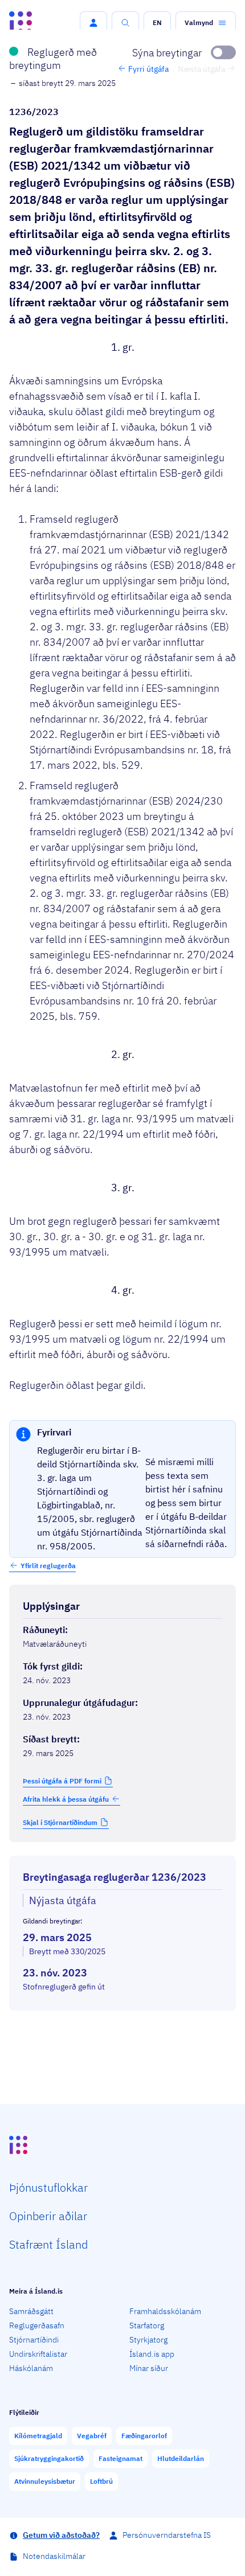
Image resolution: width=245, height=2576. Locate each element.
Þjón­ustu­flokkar (48, 2187)
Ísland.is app (152, 2354)
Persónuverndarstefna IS (167, 2535)
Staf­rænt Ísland (48, 2244)
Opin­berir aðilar (48, 2216)
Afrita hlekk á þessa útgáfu (66, 1799)
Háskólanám (31, 2368)
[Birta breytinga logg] (122, 2021)
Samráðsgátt (31, 2311)
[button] (93, 23)
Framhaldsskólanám (165, 2311)
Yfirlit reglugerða (48, 1566)
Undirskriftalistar (38, 2354)
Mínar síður (149, 2368)
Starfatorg (147, 2325)
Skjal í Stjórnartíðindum (60, 1822)
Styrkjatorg (148, 2340)
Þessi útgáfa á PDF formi (62, 1781)
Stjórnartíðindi (34, 2340)
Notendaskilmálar (54, 2556)
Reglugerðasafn (37, 2325)
